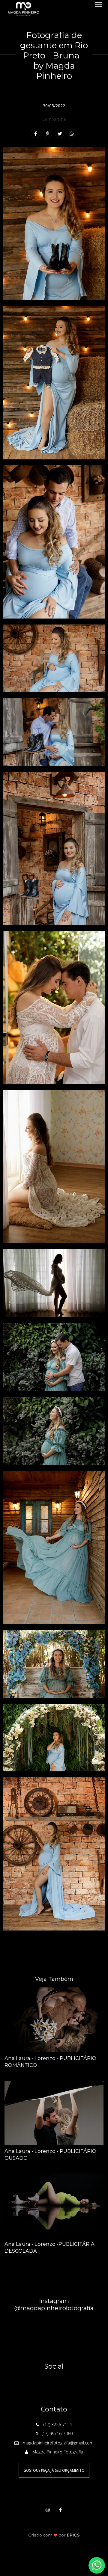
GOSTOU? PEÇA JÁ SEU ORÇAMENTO (54, 2470)
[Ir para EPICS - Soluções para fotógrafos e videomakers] (54, 2535)
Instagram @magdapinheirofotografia (54, 2304)
